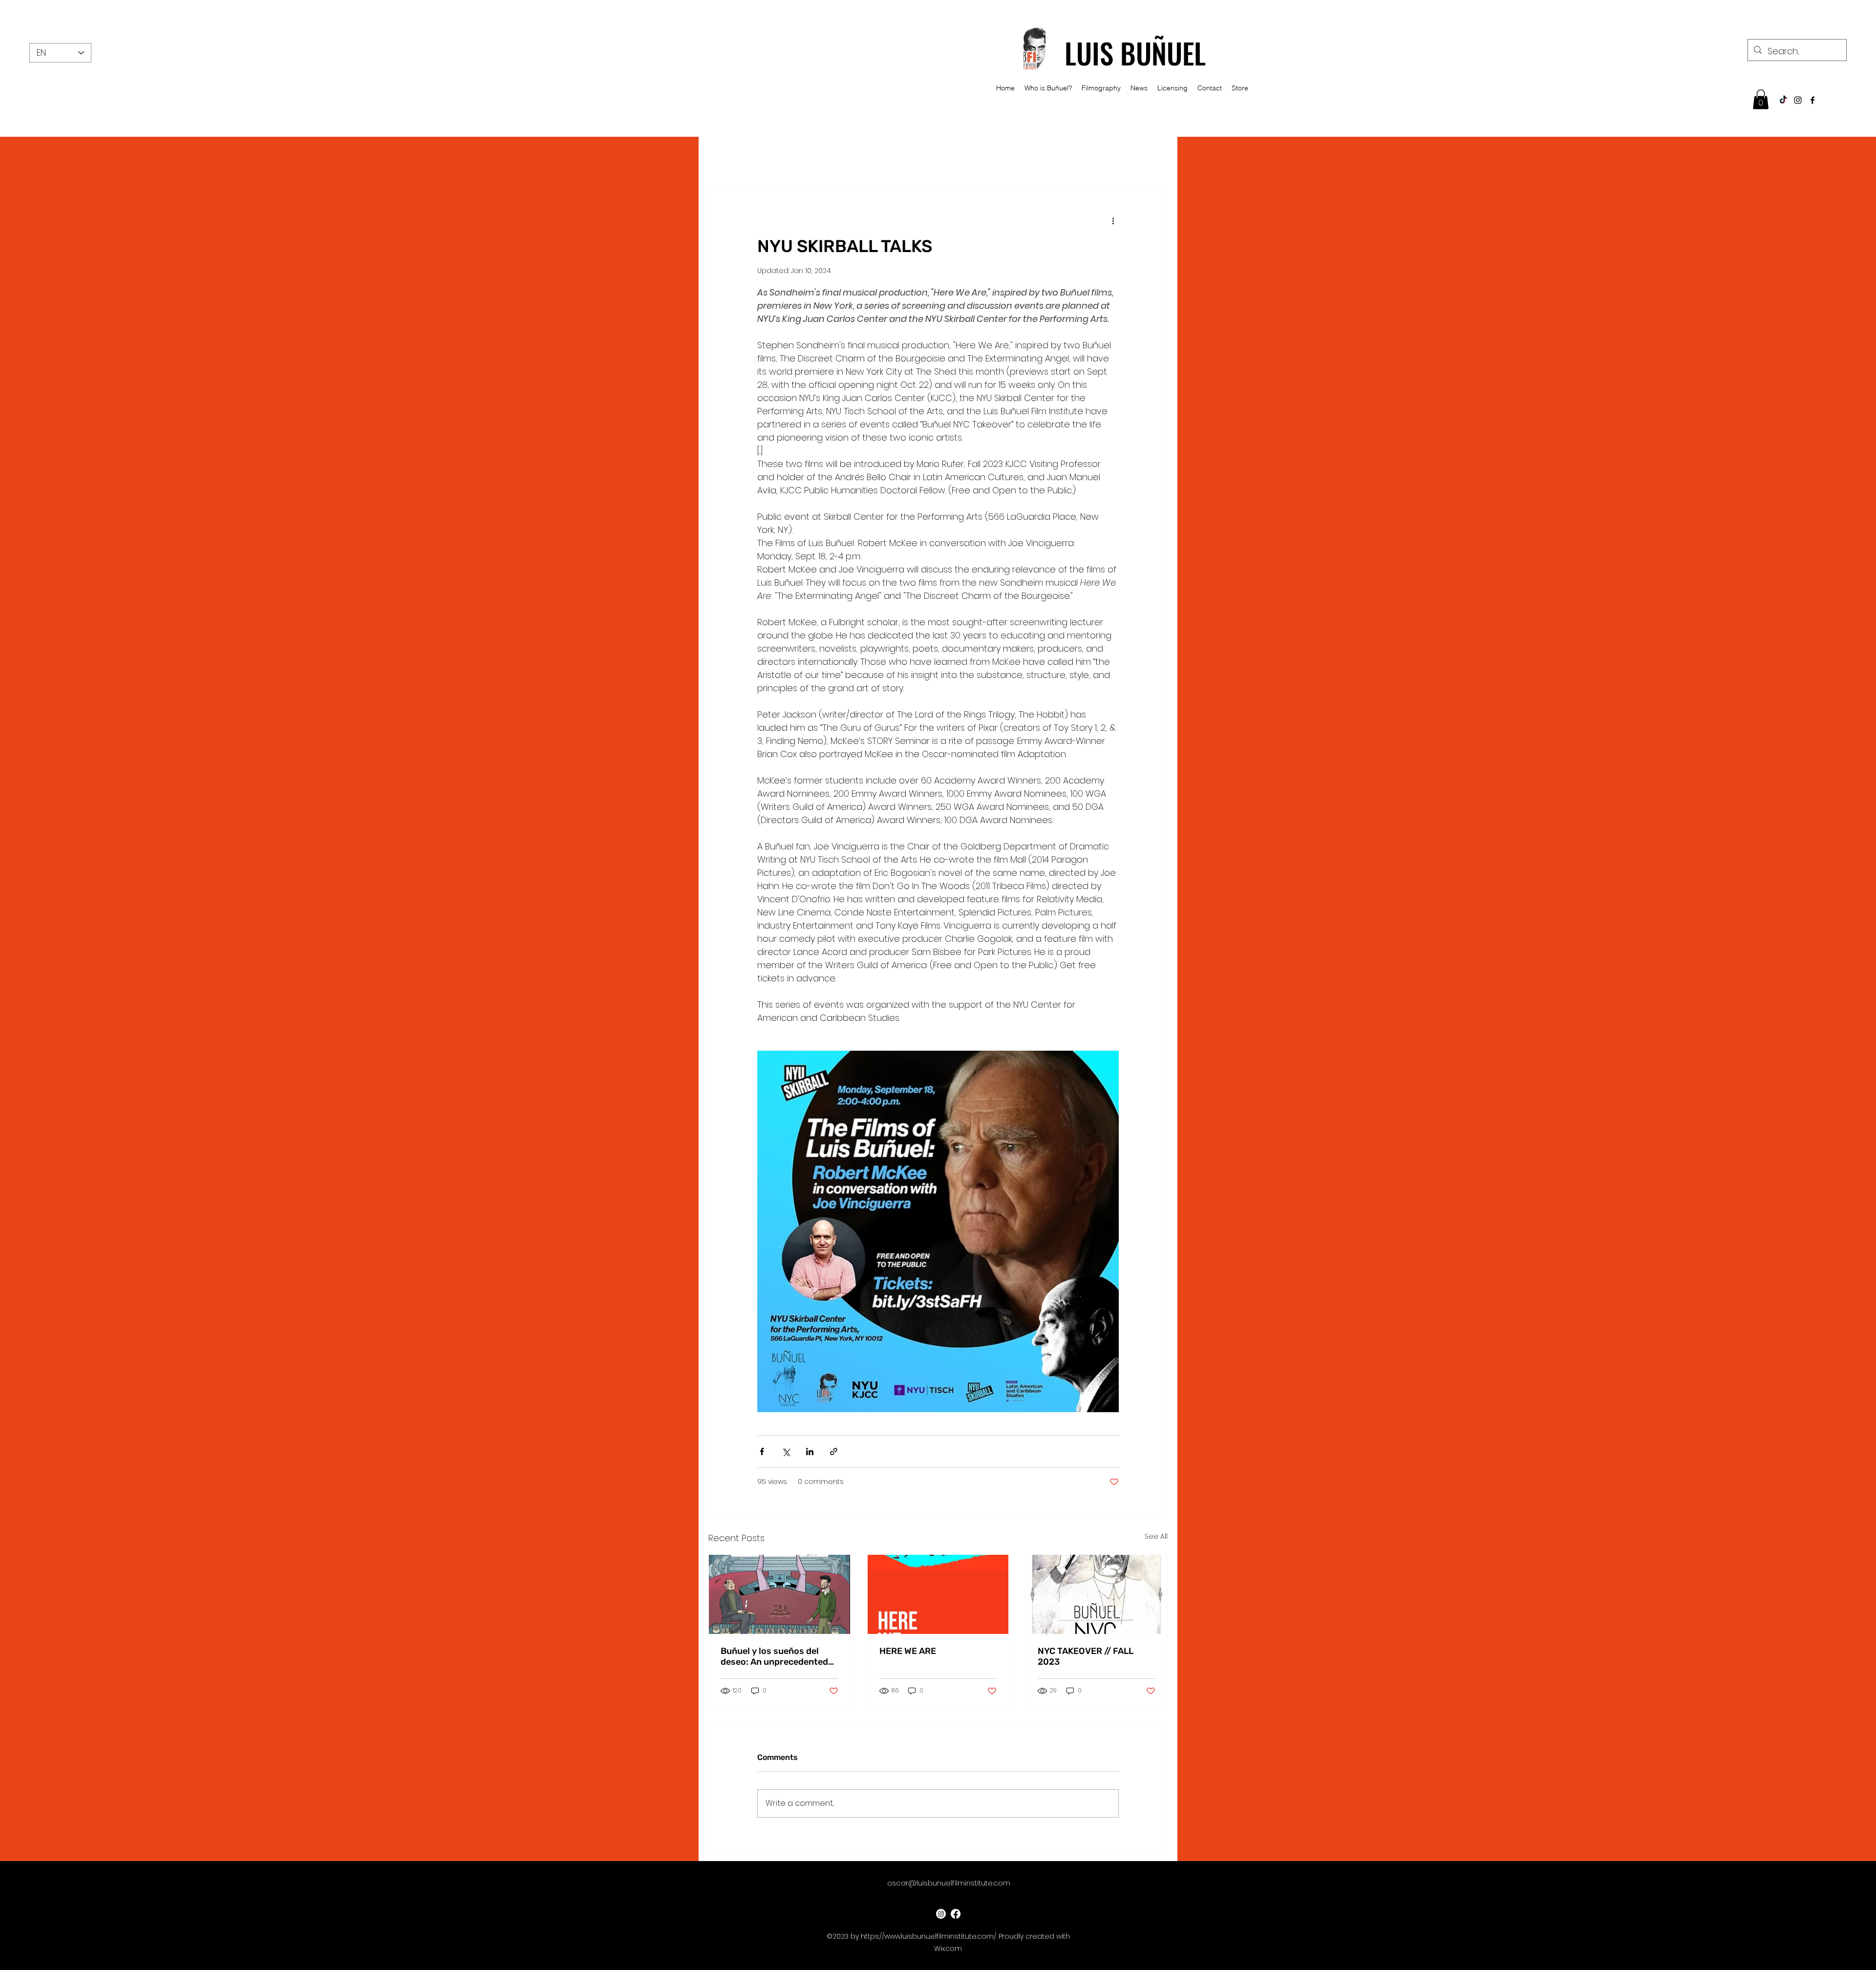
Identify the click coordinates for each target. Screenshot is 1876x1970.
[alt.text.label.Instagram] (1798, 100)
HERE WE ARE (908, 1651)
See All (1156, 1536)
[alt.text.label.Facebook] (1812, 100)
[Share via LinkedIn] (810, 1451)
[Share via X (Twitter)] (786, 1451)
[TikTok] (1783, 100)
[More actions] (1113, 221)
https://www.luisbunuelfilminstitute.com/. (929, 1936)
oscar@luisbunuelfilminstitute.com (949, 1883)
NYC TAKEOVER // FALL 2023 (1086, 1656)
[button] (1761, 99)
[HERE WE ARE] (938, 1594)
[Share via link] (834, 1451)
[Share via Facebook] (762, 1451)
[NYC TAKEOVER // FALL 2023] (1097, 1594)
